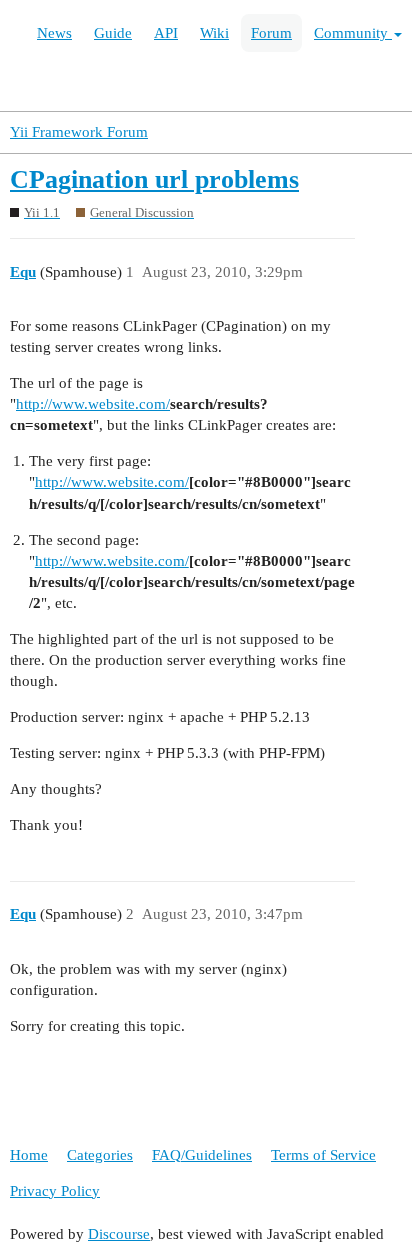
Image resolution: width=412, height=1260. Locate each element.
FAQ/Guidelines (202, 1155)
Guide (113, 33)
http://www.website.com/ (93, 404)
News (54, 33)
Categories (100, 1155)
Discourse (119, 1234)
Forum (271, 33)
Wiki (214, 33)
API (166, 33)
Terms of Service (323, 1155)
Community (353, 33)
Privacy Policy (55, 1191)
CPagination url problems (154, 179)
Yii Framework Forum (79, 132)
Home (29, 1155)
